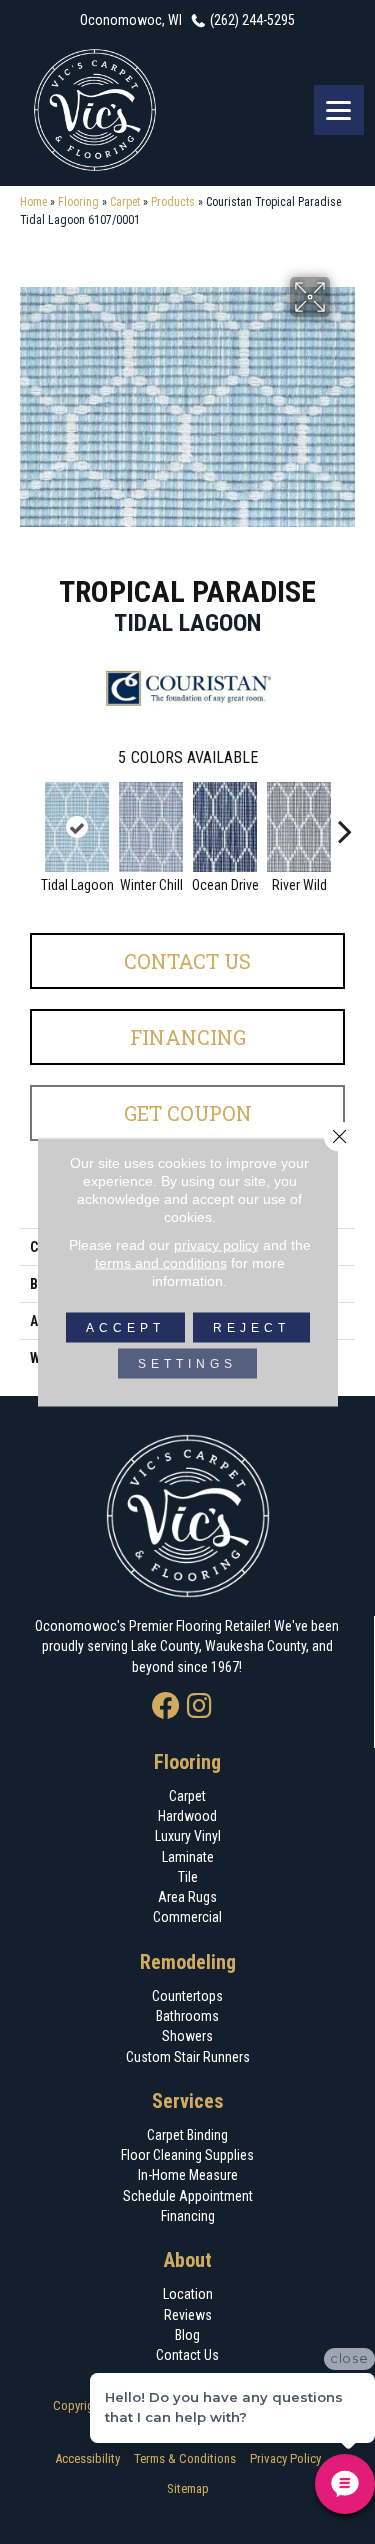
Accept (125, 1328)
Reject (251, 1328)
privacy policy (216, 1245)
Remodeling (188, 1962)
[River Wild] (299, 827)
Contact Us (187, 961)
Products (173, 202)
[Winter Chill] (151, 827)
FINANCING (188, 1037)
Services (188, 2101)
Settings (187, 1364)
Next (345, 821)
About (188, 2260)
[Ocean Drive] (225, 827)
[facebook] (166, 1707)
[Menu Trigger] (339, 110)
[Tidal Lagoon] (77, 827)
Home (33, 202)
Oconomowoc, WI (131, 20)
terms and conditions (161, 1263)
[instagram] (199, 1707)
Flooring (78, 202)
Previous (30, 821)
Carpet (125, 202)
